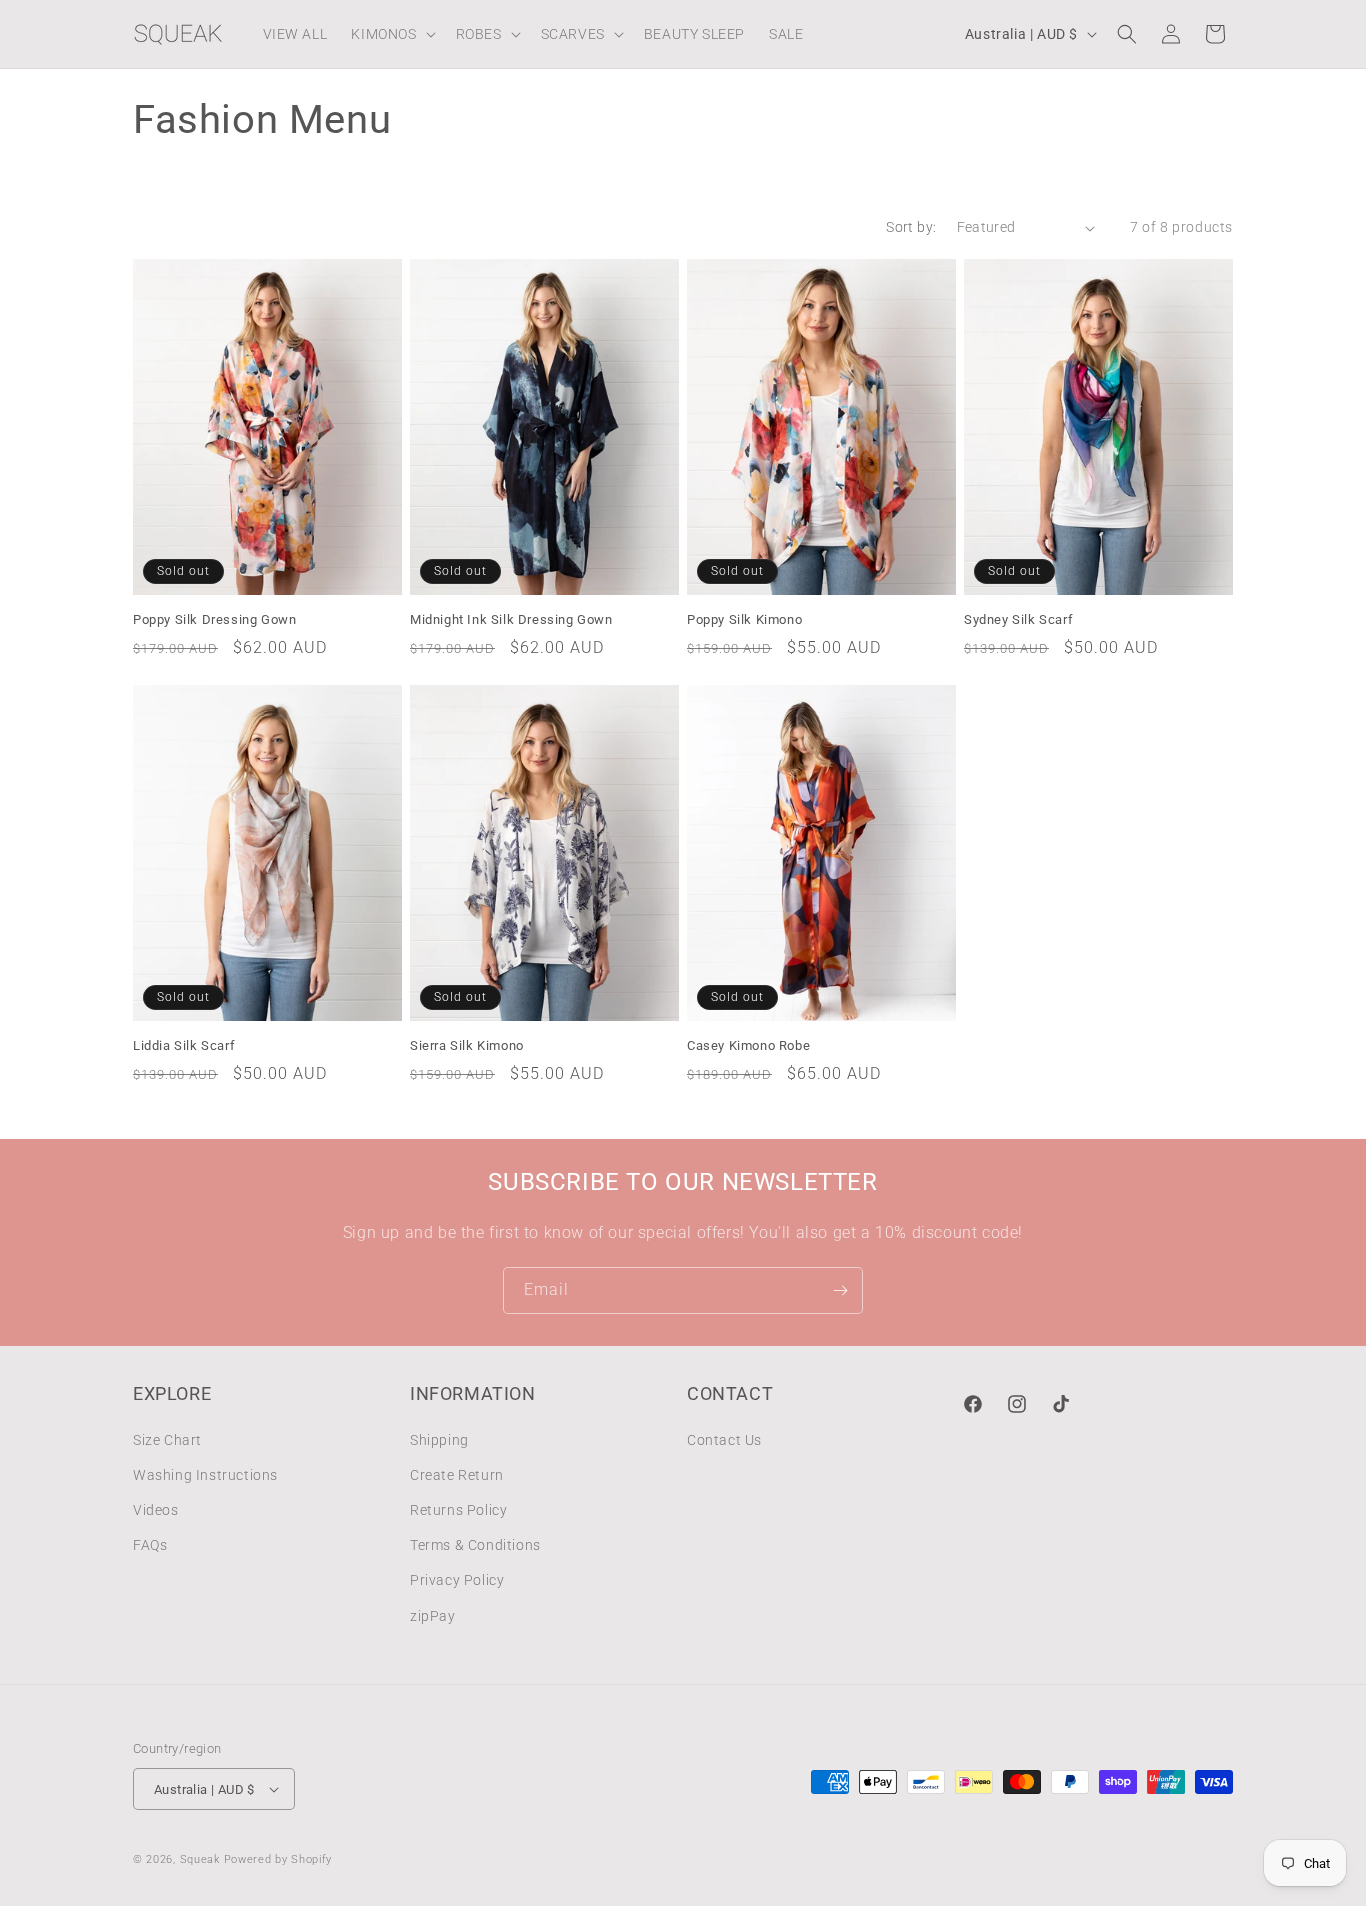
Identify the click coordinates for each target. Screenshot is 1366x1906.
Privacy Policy (457, 1580)
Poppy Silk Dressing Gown (214, 619)
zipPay (433, 1616)
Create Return (457, 1475)
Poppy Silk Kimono (744, 619)
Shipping (439, 1440)
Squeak (200, 1859)
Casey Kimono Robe (748, 1045)
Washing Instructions (205, 1475)
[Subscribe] (840, 1290)
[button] (391, 34)
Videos (156, 1510)
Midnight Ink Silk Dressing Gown (511, 619)
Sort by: (911, 227)
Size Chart (167, 1440)
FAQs (150, 1545)
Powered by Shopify (278, 1859)
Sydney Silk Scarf (1018, 619)
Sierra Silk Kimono (467, 1045)
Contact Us (724, 1440)
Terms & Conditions (475, 1545)
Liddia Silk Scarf (184, 1045)
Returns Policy (458, 1510)
